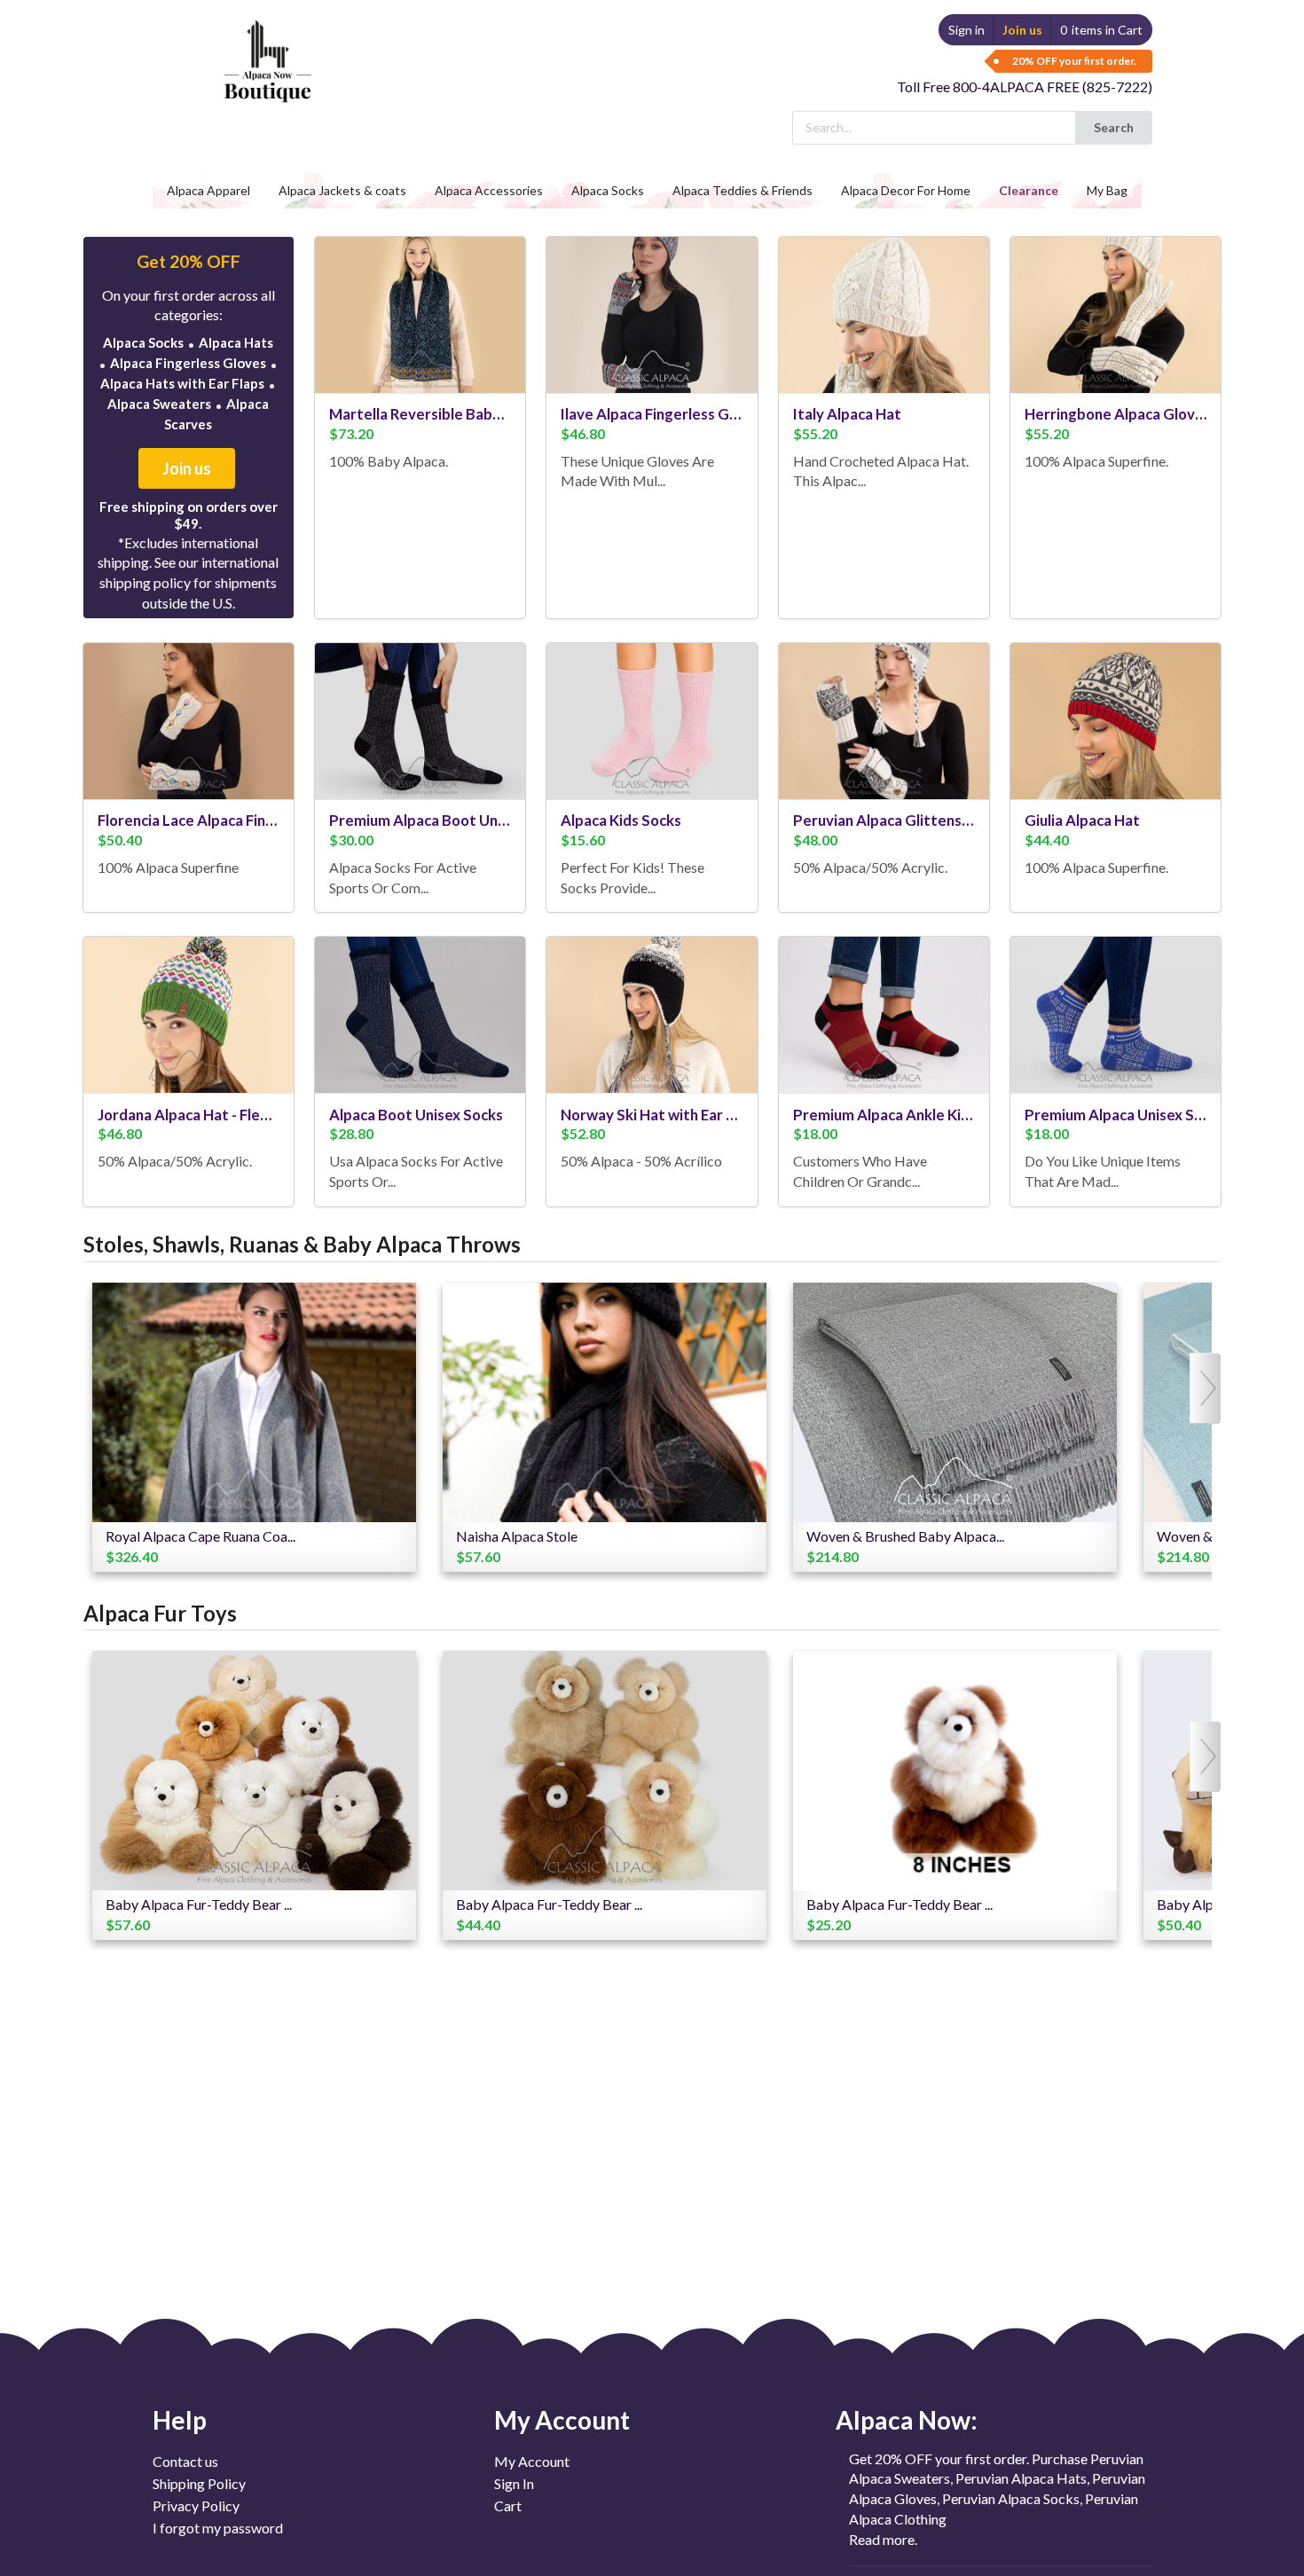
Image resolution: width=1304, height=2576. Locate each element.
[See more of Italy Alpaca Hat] (884, 315)
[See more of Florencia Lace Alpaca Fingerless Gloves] (189, 721)
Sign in (966, 30)
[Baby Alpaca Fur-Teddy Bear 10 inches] (605, 1771)
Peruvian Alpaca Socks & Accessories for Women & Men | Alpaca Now (263, 63)
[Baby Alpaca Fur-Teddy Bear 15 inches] (254, 1771)
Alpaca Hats (236, 342)
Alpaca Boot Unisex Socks (416, 1115)
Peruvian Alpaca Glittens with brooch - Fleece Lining (884, 820)
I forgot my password (218, 2528)
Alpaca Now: (907, 2420)
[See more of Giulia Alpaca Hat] (1115, 721)
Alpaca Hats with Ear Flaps (182, 383)
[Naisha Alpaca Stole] (605, 1402)
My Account (532, 2462)
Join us (1022, 30)
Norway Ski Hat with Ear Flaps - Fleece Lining (652, 1115)
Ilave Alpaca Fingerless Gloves (652, 414)
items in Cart (1101, 30)
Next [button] (1208, 1388)
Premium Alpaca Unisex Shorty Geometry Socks (1115, 1115)
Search (1114, 127)
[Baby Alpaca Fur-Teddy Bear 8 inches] (955, 1771)
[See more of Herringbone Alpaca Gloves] (1115, 315)
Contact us (185, 2462)
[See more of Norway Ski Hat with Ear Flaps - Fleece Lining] (652, 1015)
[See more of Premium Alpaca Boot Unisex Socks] (420, 721)
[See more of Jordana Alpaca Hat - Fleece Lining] (189, 1015)
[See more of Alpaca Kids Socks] (652, 721)
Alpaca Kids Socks (621, 820)
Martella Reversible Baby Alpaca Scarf (420, 414)
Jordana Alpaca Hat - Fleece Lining (189, 1115)
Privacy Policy (196, 2505)
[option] (254, 1427)
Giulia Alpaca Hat (1082, 820)
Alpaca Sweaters (159, 404)
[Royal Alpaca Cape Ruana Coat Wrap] (254, 1402)
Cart (508, 2505)
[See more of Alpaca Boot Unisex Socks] (420, 1015)
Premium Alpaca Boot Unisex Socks (420, 820)
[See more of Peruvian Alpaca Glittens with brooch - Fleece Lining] (884, 721)
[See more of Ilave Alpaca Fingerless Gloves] (652, 315)
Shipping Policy (199, 2483)
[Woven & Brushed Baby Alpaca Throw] (955, 1402)
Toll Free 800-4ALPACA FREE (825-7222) (1025, 86)
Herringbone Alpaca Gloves (1115, 414)
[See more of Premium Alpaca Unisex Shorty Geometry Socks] (1115, 1015)
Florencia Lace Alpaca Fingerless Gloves (189, 820)
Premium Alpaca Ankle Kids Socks (884, 1115)
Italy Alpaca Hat (847, 414)
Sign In (514, 2483)
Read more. (883, 2539)
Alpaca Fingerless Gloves (188, 363)
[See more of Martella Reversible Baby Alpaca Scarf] (420, 315)
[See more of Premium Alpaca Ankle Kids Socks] (884, 1015)
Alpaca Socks (143, 342)
